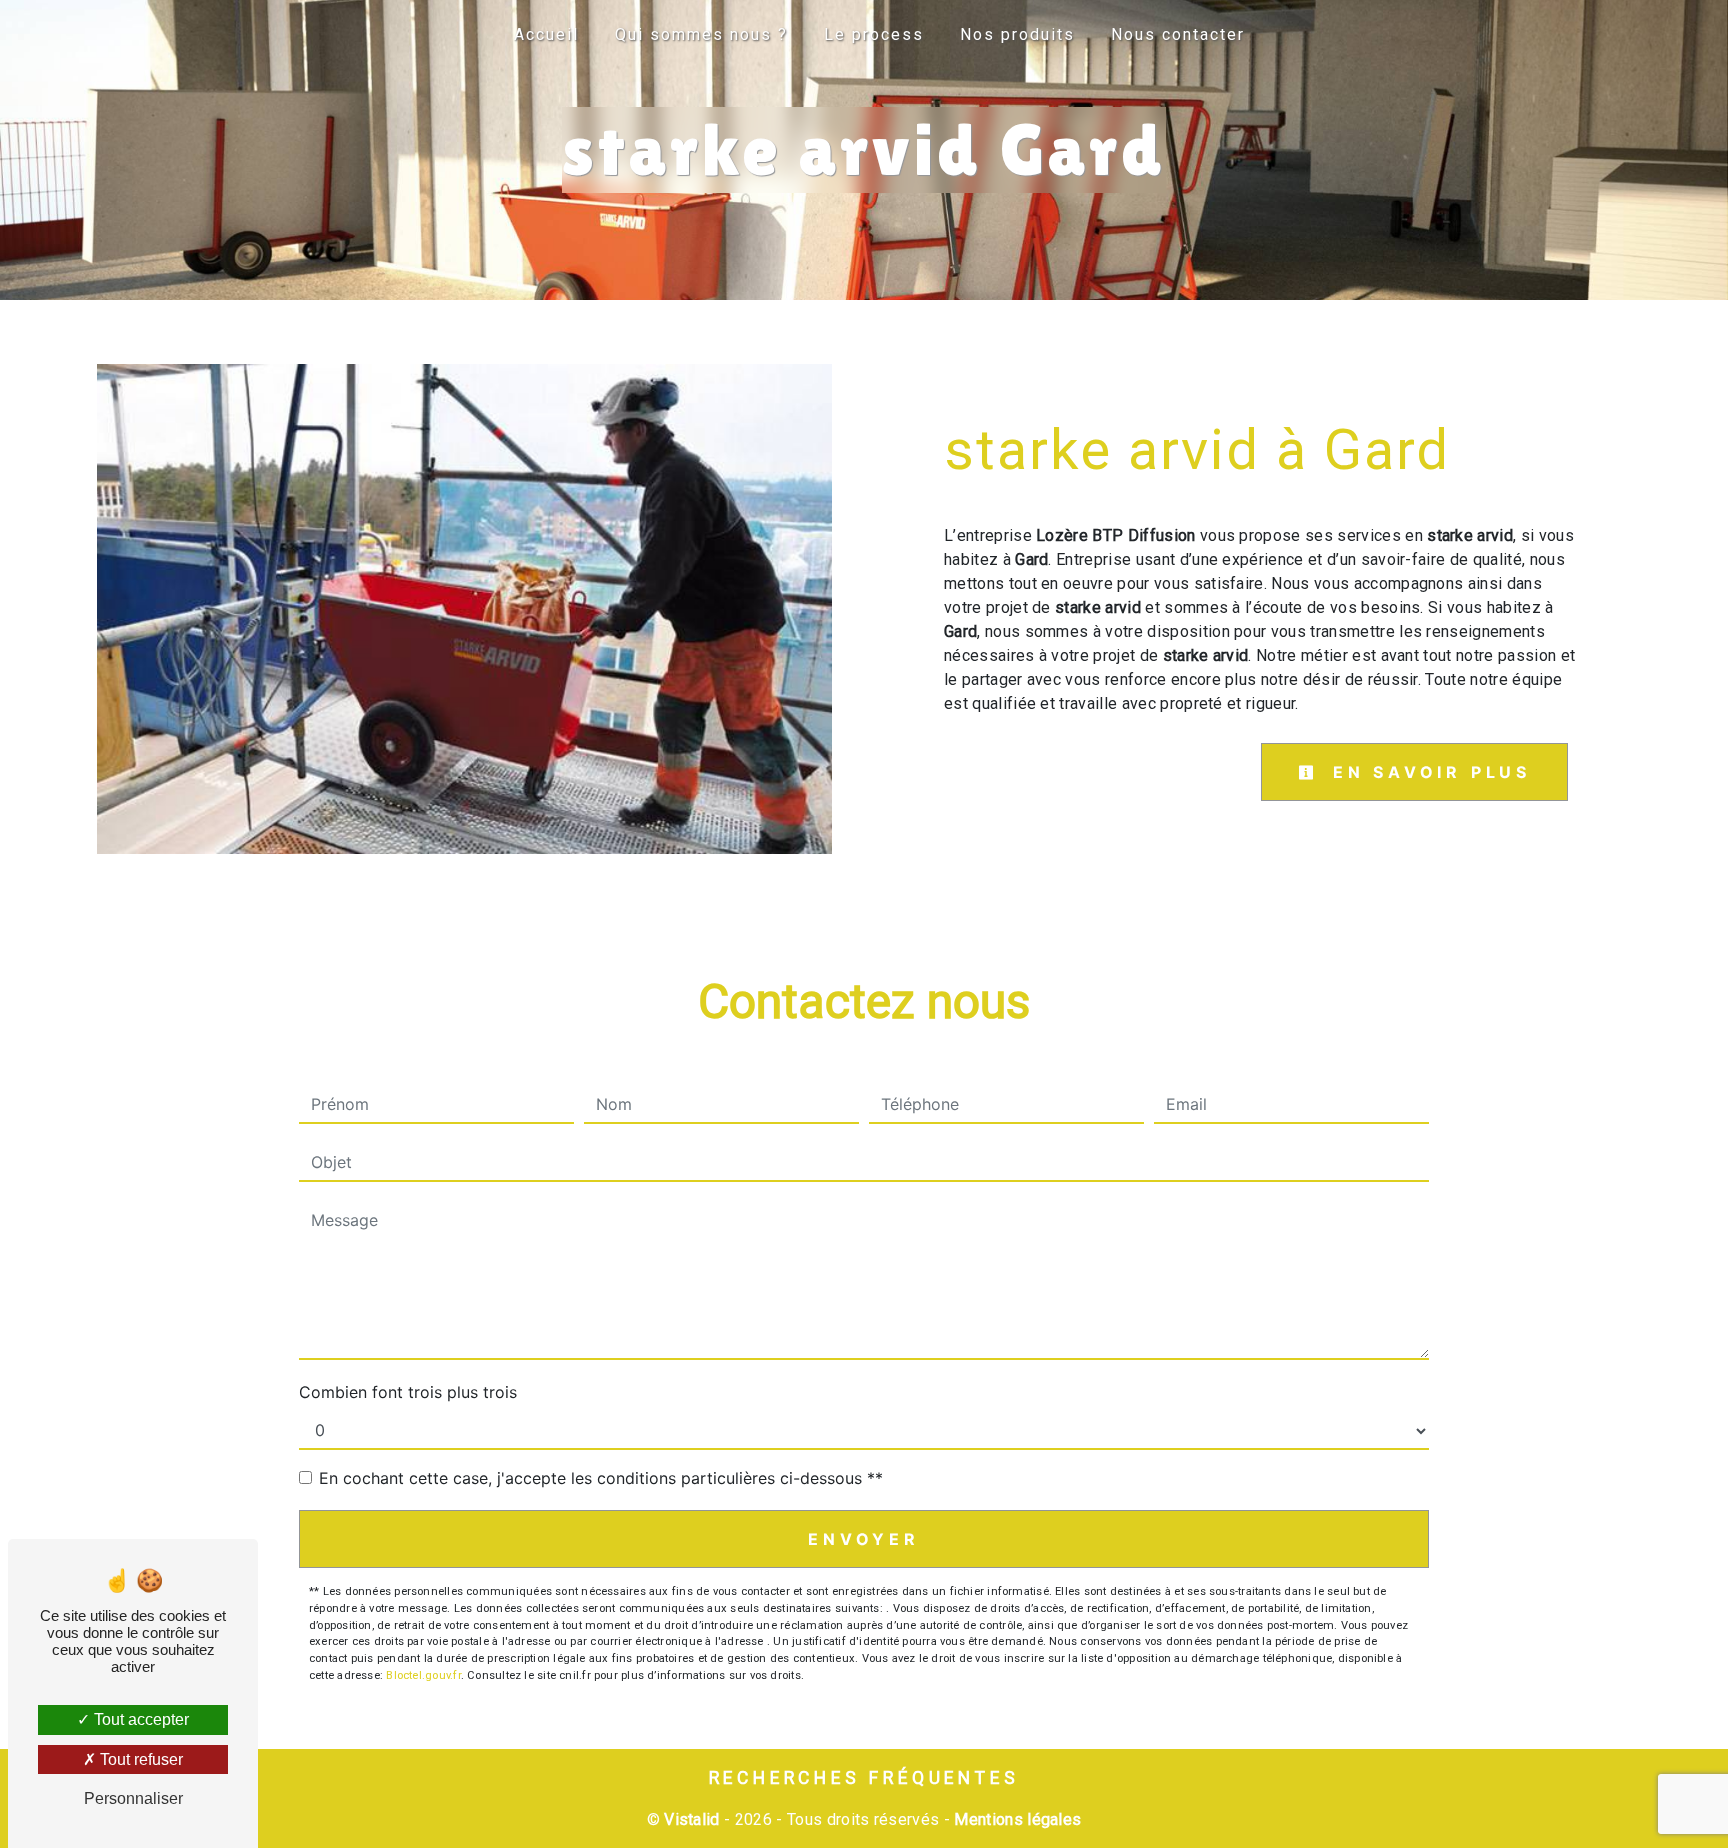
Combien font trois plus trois (408, 1392)
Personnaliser (133, 1798)
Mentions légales (1015, 1819)
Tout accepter (139, 1719)
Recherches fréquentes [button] (864, 1778)
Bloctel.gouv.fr (423, 1675)
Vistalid (692, 1819)
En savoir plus (1427, 772)
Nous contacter (1178, 34)
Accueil (546, 34)
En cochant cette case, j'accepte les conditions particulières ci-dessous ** (601, 1478)
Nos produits (1017, 34)
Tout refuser (139, 1759)
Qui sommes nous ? (701, 34)
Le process (874, 34)
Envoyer (864, 1539)
